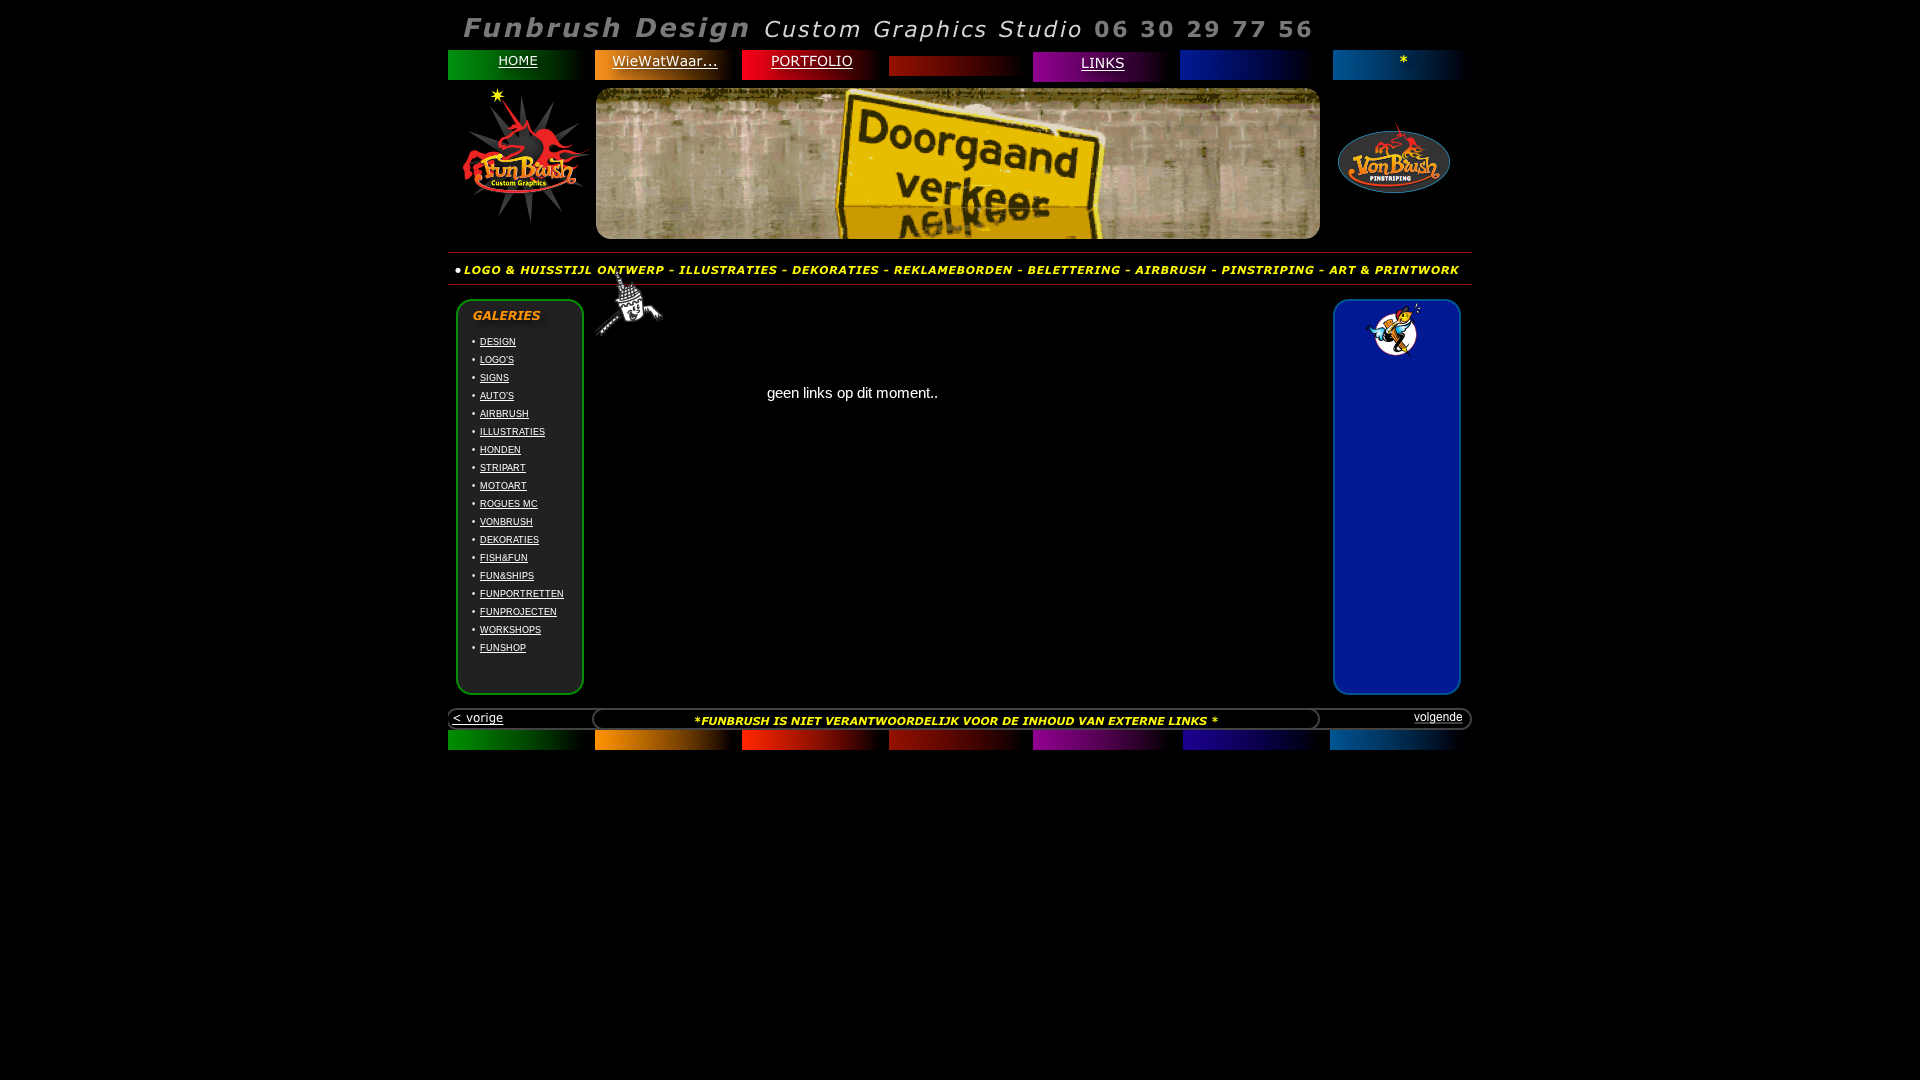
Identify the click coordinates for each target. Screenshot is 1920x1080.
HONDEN (500, 450)
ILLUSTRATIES (512, 432)
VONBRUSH (506, 522)
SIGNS (494, 378)
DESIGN (498, 342)
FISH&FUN (504, 558)
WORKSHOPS (510, 630)
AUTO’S (497, 396)
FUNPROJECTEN (518, 612)
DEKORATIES (509, 540)
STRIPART (503, 468)
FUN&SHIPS (507, 576)
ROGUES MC (509, 504)
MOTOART (503, 486)
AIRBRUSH (504, 414)
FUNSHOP (503, 648)
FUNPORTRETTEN (522, 594)
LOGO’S (497, 360)
